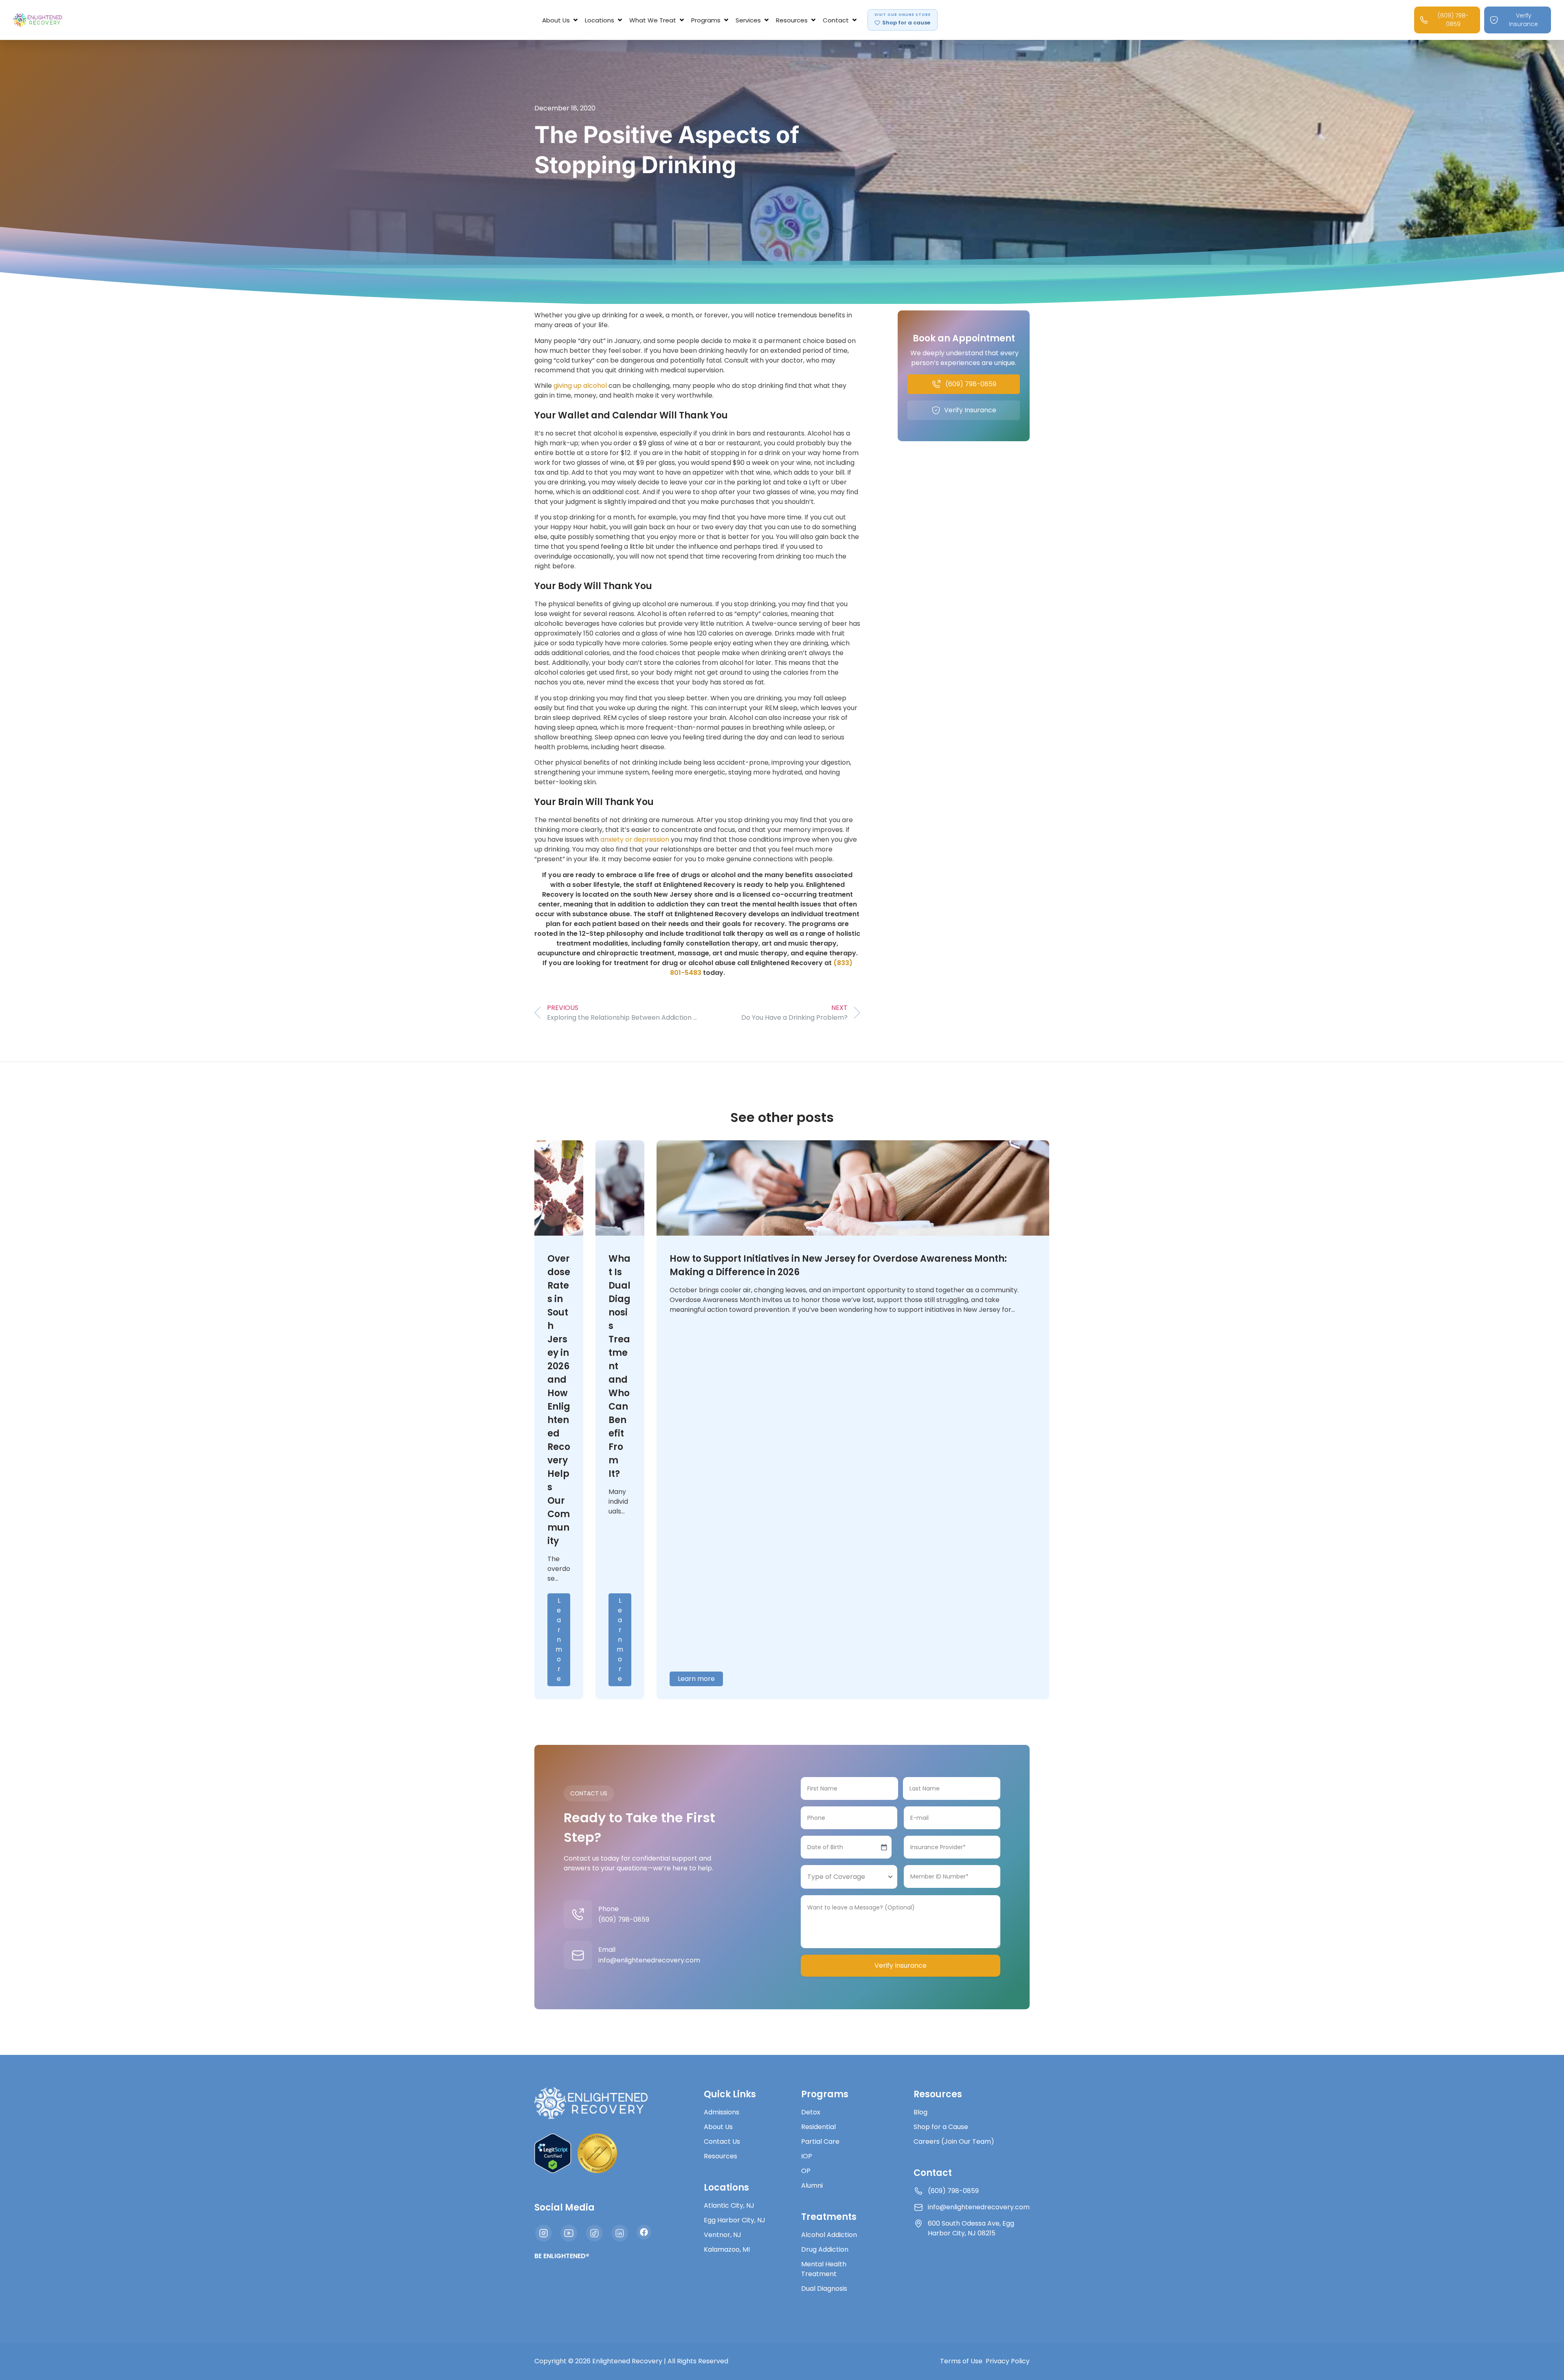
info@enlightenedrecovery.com (649, 1960)
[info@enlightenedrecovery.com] (578, 1955)
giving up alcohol (579, 386)
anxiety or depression (635, 839)
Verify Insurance (901, 1965)
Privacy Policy (1008, 2361)
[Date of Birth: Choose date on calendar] (884, 1847)
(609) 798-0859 (624, 1919)
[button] (561, 20)
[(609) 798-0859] (578, 1914)
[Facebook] (644, 2232)
